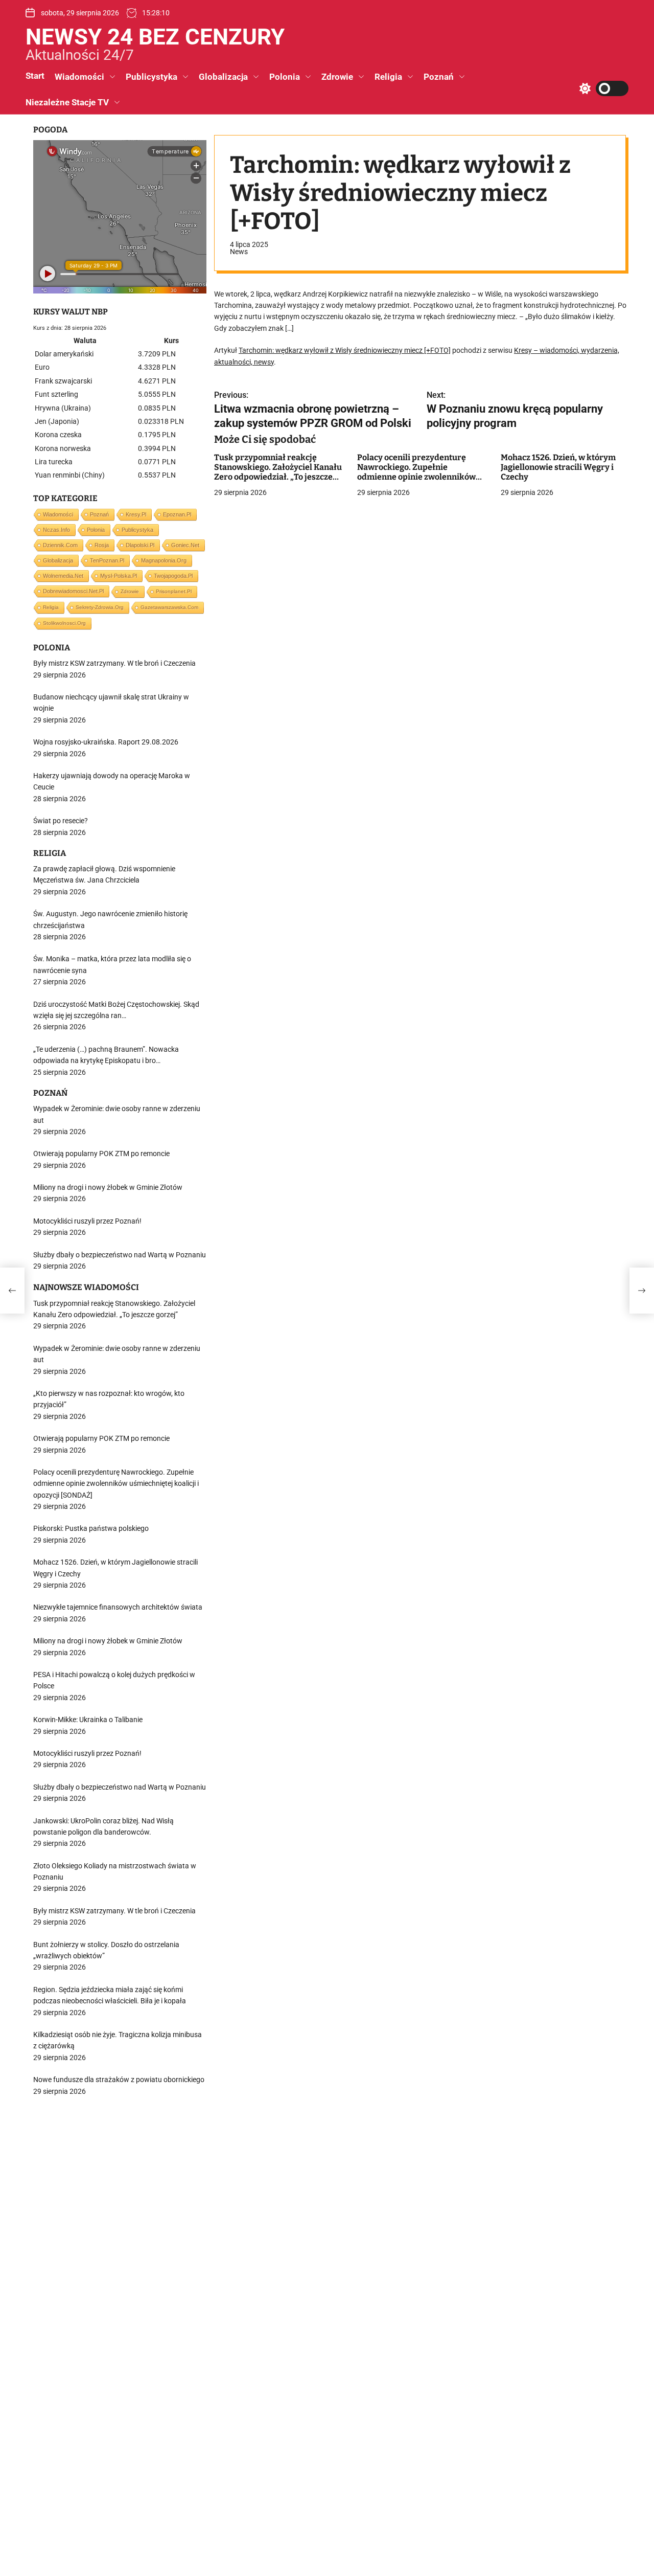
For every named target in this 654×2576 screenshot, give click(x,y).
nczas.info (56, 530)
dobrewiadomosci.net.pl (73, 591)
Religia (388, 77)
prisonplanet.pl (174, 591)
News (239, 252)
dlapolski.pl (140, 545)
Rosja (102, 545)
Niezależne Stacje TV (67, 102)
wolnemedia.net (63, 576)
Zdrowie (337, 77)
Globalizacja (223, 77)
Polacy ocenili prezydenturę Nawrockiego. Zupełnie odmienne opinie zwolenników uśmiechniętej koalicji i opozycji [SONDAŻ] (419, 477)
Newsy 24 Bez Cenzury (155, 37)
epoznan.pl (177, 514)
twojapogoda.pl (173, 576)
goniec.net (185, 545)
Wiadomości (79, 77)
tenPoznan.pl (107, 560)
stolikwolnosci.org (64, 623)
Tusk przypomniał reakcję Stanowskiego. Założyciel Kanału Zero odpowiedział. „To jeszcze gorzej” (278, 472)
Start (35, 76)
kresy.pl (136, 514)
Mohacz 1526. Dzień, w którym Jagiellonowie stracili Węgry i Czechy (558, 467)
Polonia (285, 77)
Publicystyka (151, 77)
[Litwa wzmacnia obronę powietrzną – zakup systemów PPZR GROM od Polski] (12, 1291)
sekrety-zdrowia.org (100, 607)
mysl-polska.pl (119, 576)
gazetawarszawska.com (169, 607)
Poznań (439, 77)
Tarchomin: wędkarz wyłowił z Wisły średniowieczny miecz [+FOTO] (345, 351)
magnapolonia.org (164, 560)
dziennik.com (60, 545)
